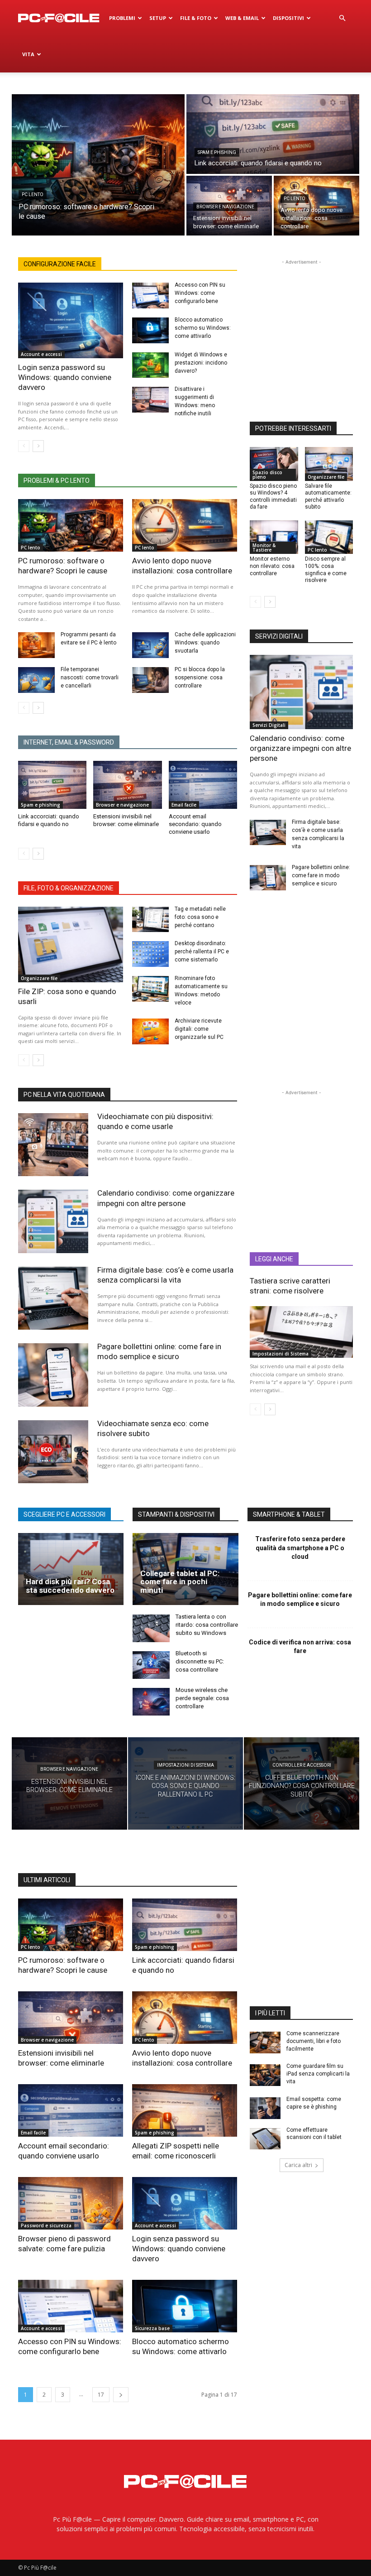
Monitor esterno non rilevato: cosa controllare (272, 566)
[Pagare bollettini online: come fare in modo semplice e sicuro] (268, 878)
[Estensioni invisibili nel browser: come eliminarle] (127, 785)
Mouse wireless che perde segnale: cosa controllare (202, 1698)
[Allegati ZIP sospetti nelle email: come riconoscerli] (185, 2110)
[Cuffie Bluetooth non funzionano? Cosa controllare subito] (302, 1783)
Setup (158, 18)
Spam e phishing (217, 152)
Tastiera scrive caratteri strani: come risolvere (290, 1286)
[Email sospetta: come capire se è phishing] (265, 2108)
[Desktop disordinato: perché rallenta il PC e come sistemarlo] (150, 954)
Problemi (122, 18)
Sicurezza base (152, 2328)
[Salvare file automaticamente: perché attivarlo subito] (329, 464)
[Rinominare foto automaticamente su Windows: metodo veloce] (150, 989)
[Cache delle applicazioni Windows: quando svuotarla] (150, 645)
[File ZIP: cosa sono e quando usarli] (71, 944)
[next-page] (38, 446)
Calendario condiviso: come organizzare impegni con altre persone (300, 748)
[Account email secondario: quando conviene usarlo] (203, 785)
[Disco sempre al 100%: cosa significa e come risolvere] (329, 537)
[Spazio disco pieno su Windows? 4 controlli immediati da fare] (274, 464)
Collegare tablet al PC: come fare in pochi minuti (180, 1582)
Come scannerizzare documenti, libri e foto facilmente (314, 2041)
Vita (28, 54)
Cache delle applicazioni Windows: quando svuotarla (205, 643)
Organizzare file (39, 978)
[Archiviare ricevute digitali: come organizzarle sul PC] (150, 1031)
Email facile (184, 805)
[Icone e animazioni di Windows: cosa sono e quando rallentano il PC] (186, 1783)
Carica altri (298, 2165)
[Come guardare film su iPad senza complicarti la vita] (265, 2075)
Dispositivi (288, 18)
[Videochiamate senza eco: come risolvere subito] (53, 1452)
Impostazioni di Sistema (281, 1354)
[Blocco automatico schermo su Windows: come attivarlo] (150, 330)
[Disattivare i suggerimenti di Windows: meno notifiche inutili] (150, 400)
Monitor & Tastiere (264, 548)
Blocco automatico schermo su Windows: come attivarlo (203, 328)
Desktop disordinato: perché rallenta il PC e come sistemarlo (202, 952)
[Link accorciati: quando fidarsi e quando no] (273, 134)
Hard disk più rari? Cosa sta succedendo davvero (70, 1586)
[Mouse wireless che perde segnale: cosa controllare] (151, 1702)
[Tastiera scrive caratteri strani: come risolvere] (301, 1332)
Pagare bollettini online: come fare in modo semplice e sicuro (321, 875)
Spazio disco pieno (267, 475)
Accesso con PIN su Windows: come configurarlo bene (200, 293)
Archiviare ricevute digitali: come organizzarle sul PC (199, 1029)
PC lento (33, 195)
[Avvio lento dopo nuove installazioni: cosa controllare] (316, 206)
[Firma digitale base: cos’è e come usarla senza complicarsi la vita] (268, 832)
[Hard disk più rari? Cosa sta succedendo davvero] (71, 1569)
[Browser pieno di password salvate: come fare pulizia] (71, 2203)
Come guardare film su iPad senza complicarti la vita (318, 2074)
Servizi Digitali (269, 725)
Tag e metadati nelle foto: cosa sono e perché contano (200, 917)
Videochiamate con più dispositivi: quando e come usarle (155, 1121)
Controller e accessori (302, 1765)
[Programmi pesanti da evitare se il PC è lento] (36, 645)
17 (101, 2395)
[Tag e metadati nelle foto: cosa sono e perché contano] (150, 920)
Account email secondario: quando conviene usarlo (195, 824)
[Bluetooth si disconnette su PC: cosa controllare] (151, 1665)
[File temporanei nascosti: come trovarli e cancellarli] (36, 680)
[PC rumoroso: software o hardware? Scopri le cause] (98, 165)
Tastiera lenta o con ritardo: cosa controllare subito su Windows (207, 1625)
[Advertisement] (310, 323)
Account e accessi (41, 354)
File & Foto (196, 18)
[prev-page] (24, 446)
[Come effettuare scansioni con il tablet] (265, 2139)
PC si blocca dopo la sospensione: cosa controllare (200, 678)
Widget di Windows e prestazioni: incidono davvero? (201, 363)
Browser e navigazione (225, 207)
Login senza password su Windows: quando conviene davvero (65, 377)
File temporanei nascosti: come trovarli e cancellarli (90, 678)
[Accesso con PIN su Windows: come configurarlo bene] (150, 296)
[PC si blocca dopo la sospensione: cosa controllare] (150, 680)
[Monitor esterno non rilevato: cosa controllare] (274, 537)
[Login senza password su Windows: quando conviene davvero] (71, 320)
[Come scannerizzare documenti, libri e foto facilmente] (265, 2043)
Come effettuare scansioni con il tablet (314, 2134)
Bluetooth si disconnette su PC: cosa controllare (200, 1661)
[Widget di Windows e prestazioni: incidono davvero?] (150, 365)
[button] (342, 18)
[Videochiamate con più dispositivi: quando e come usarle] (53, 1145)
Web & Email (242, 18)
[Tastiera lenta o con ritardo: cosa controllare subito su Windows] (151, 1628)
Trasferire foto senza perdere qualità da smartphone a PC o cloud (300, 1548)
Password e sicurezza (46, 2225)
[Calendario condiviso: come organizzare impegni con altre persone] (301, 692)
